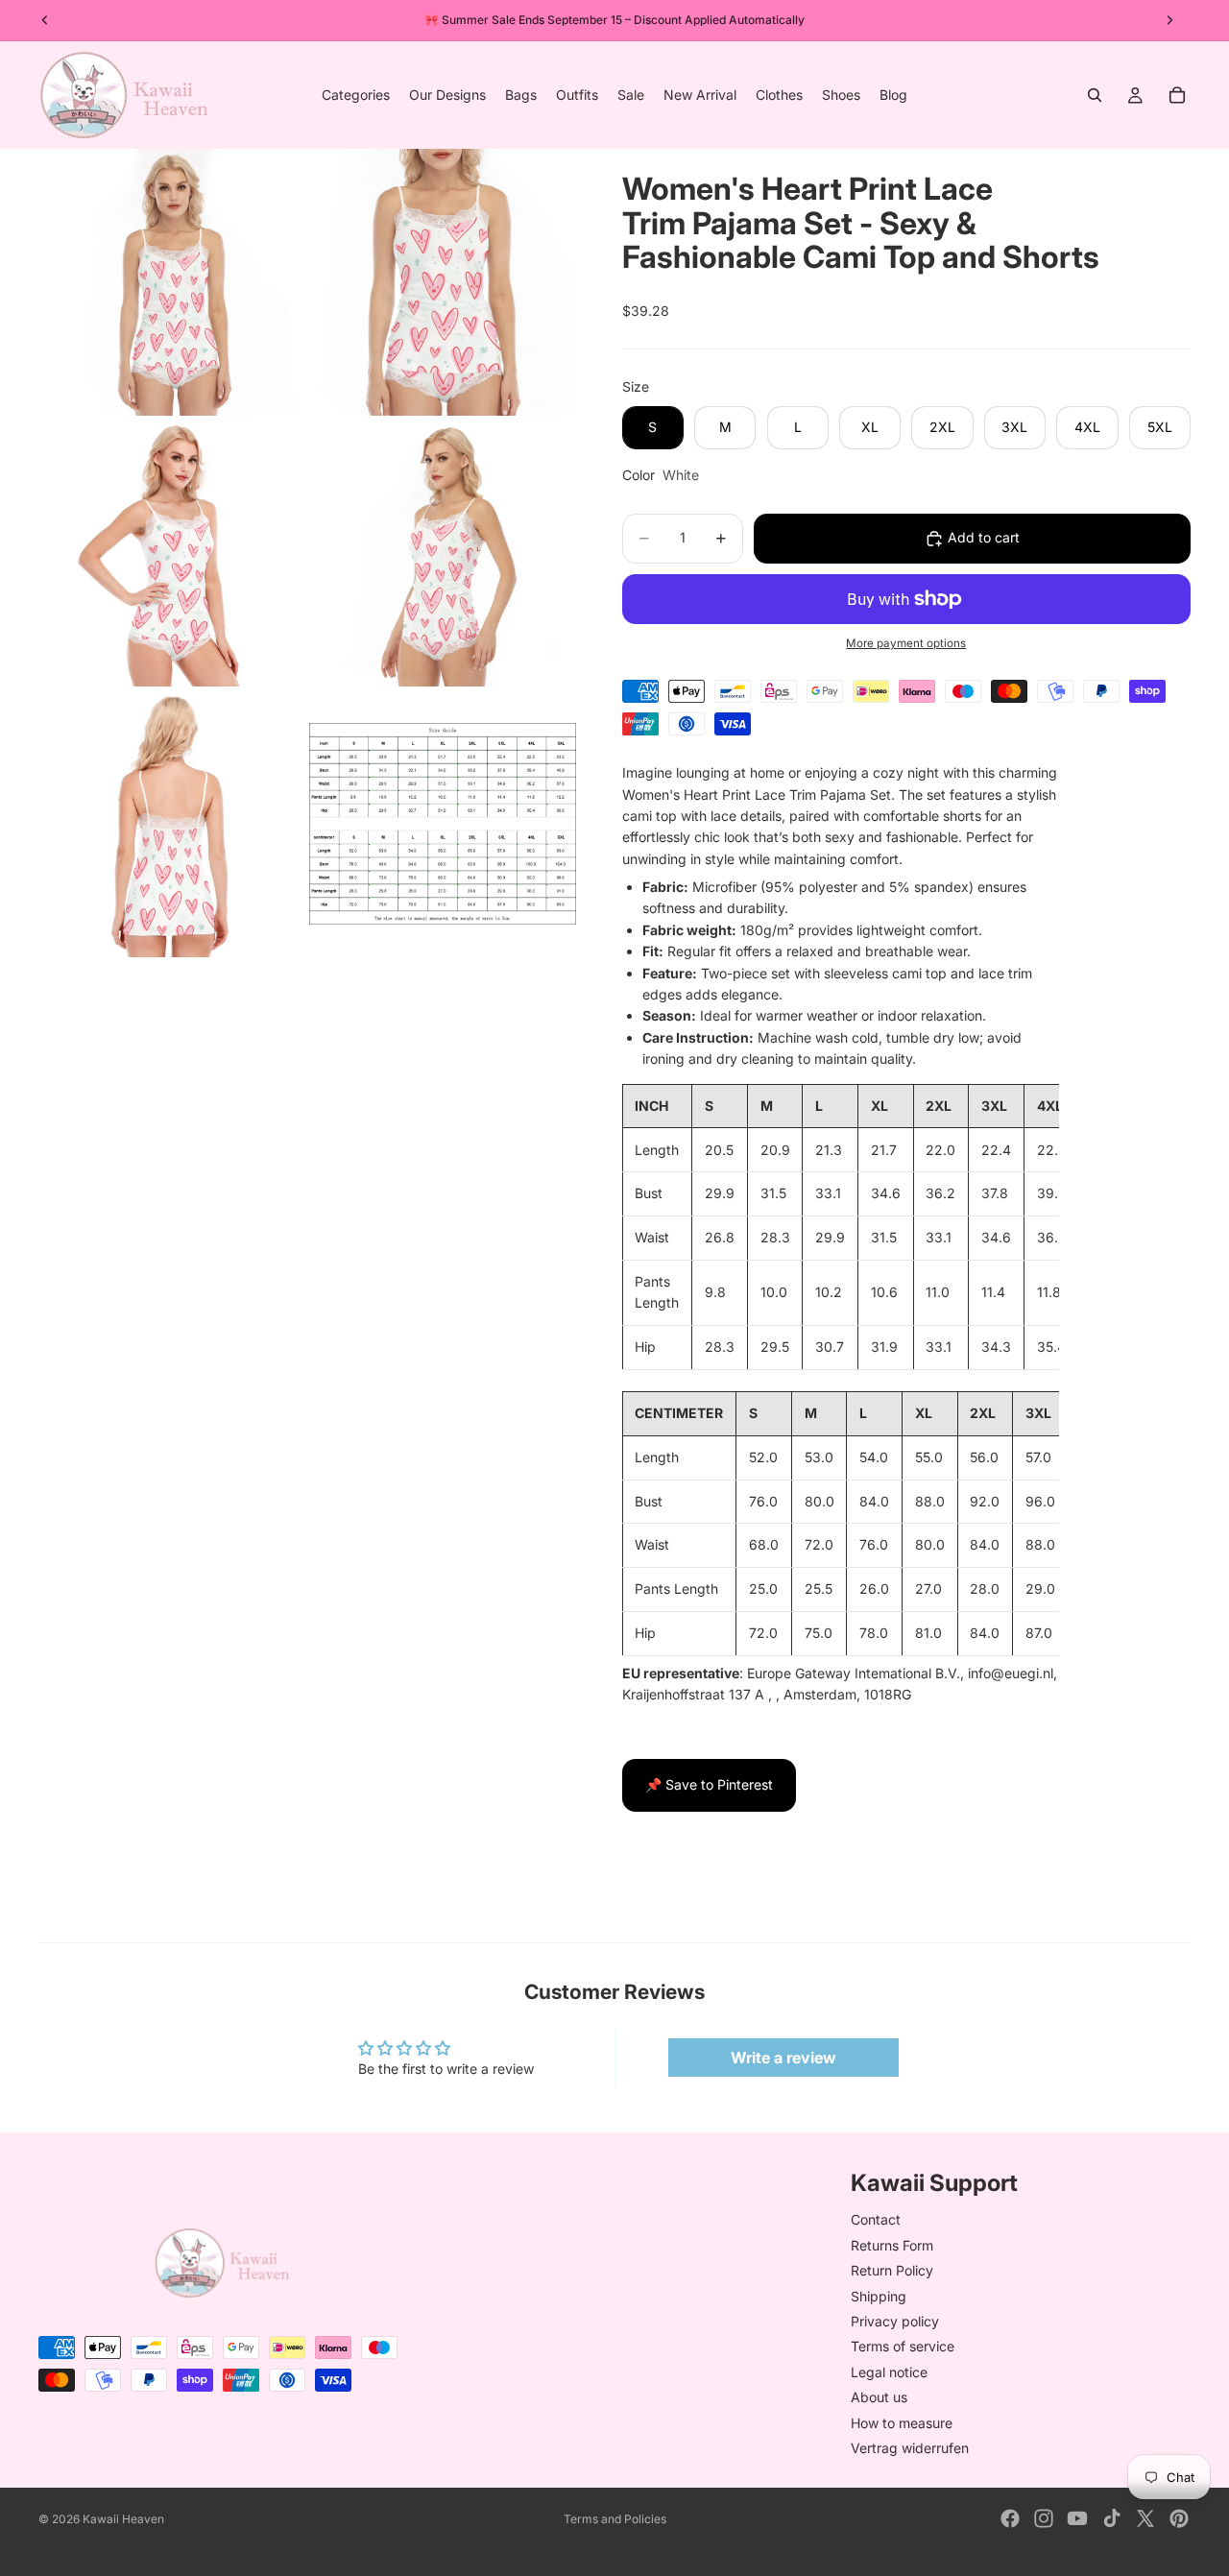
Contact (876, 2220)
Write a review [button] (783, 2058)
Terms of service (903, 2346)
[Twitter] (1145, 2518)
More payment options (906, 643)
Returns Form (892, 2245)
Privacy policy (895, 2321)
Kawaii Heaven (123, 2519)
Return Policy (892, 2270)
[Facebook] (1010, 2518)
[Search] (1095, 95)
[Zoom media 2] (443, 282)
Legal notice (889, 2372)
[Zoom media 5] (172, 824)
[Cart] (1177, 95)
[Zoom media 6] (443, 824)
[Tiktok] (1112, 2518)
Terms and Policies (615, 2519)
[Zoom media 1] (172, 282)
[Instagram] (1044, 2518)
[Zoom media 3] (172, 553)
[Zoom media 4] (443, 553)
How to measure (902, 2423)
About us (879, 2397)
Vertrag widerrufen (910, 2448)
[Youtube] (1077, 2518)
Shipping (879, 2296)
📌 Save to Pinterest (709, 1784)
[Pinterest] (1179, 2518)
